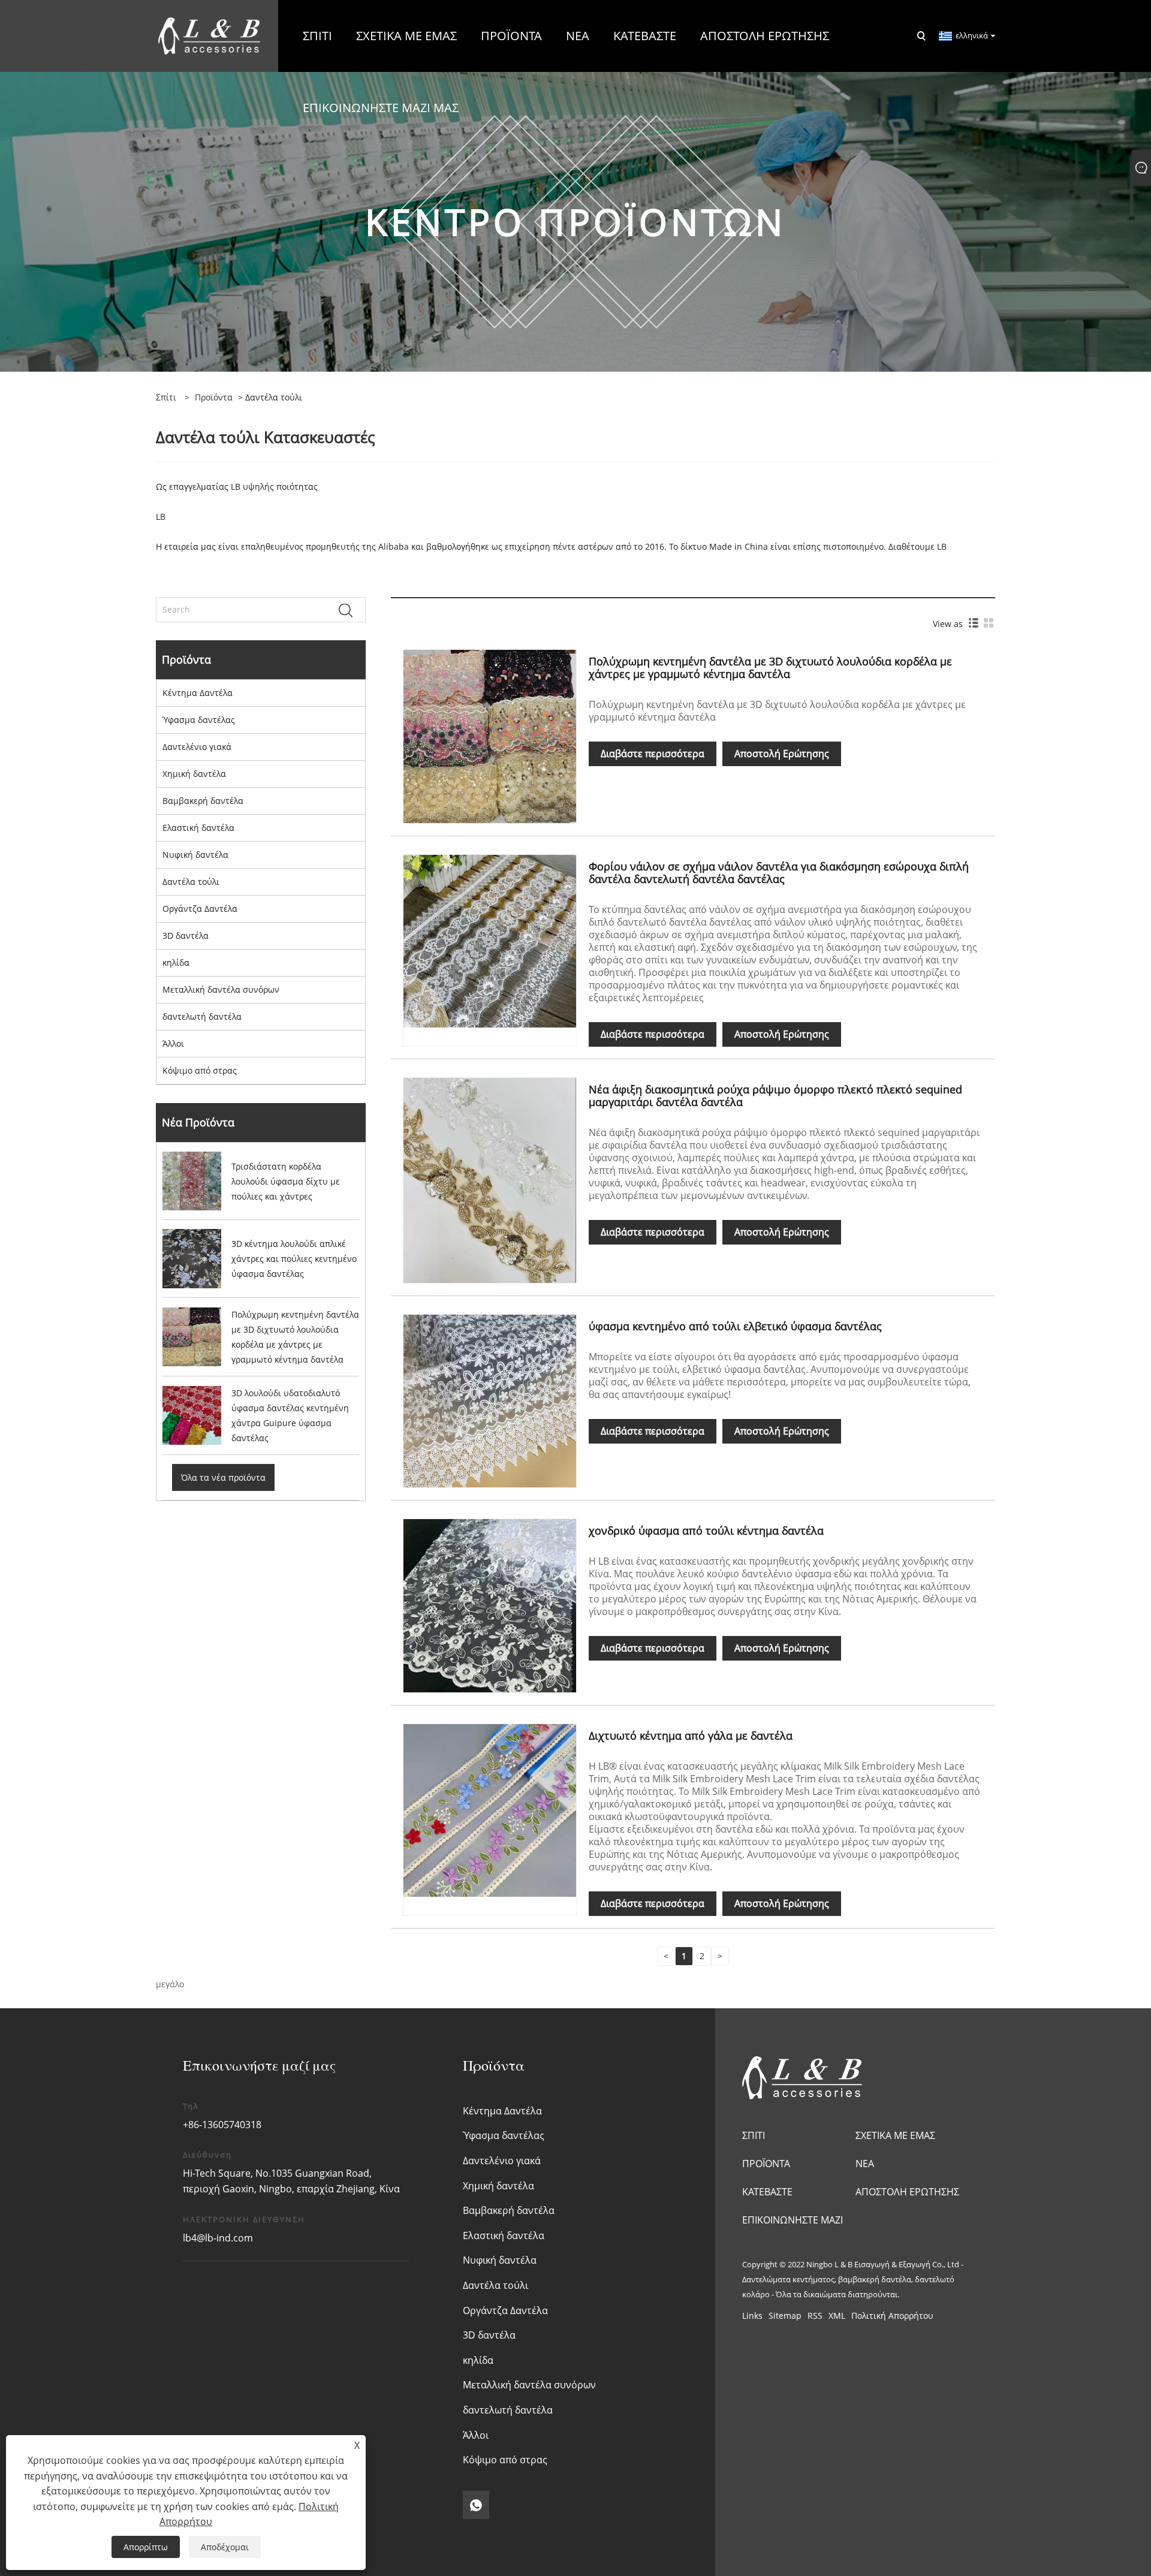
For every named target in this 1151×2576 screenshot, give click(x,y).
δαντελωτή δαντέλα (202, 1016)
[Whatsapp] (476, 2505)
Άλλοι (173, 1043)
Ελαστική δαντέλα (198, 828)
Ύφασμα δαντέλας (199, 720)
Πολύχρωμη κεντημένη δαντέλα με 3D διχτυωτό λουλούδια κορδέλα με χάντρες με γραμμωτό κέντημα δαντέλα (770, 668)
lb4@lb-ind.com (218, 2238)
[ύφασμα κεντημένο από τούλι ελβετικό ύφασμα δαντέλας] (490, 1400)
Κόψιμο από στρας (200, 1070)
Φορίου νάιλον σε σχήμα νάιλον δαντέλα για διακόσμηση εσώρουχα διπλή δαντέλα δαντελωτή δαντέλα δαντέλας (779, 873)
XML (837, 2316)
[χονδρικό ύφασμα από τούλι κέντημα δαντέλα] (490, 1605)
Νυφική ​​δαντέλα (195, 855)
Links (752, 2316)
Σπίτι (754, 2135)
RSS (815, 2316)
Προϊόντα (214, 397)
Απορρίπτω (146, 2547)
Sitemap (785, 2316)
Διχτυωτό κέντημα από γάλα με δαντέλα (691, 1736)
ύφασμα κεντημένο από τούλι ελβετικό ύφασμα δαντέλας (735, 1326)
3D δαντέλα (186, 936)
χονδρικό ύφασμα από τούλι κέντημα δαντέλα (706, 1530)
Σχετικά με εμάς (895, 2135)
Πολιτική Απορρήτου (892, 2316)
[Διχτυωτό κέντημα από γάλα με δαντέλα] (490, 1810)
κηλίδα (176, 962)
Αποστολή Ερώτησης (782, 754)
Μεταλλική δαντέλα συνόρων (221, 989)
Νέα (865, 2164)
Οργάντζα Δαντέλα (200, 909)
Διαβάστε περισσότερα (653, 754)
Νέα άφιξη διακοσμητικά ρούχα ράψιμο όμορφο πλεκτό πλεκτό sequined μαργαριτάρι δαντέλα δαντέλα (775, 1096)
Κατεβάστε (767, 2192)
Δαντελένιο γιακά (197, 747)
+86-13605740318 (222, 2125)
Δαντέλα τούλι (191, 882)
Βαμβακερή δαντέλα (203, 801)
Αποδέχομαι (225, 2547)
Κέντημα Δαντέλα (198, 693)
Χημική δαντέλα (194, 774)
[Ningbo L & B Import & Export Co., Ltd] (209, 35)
